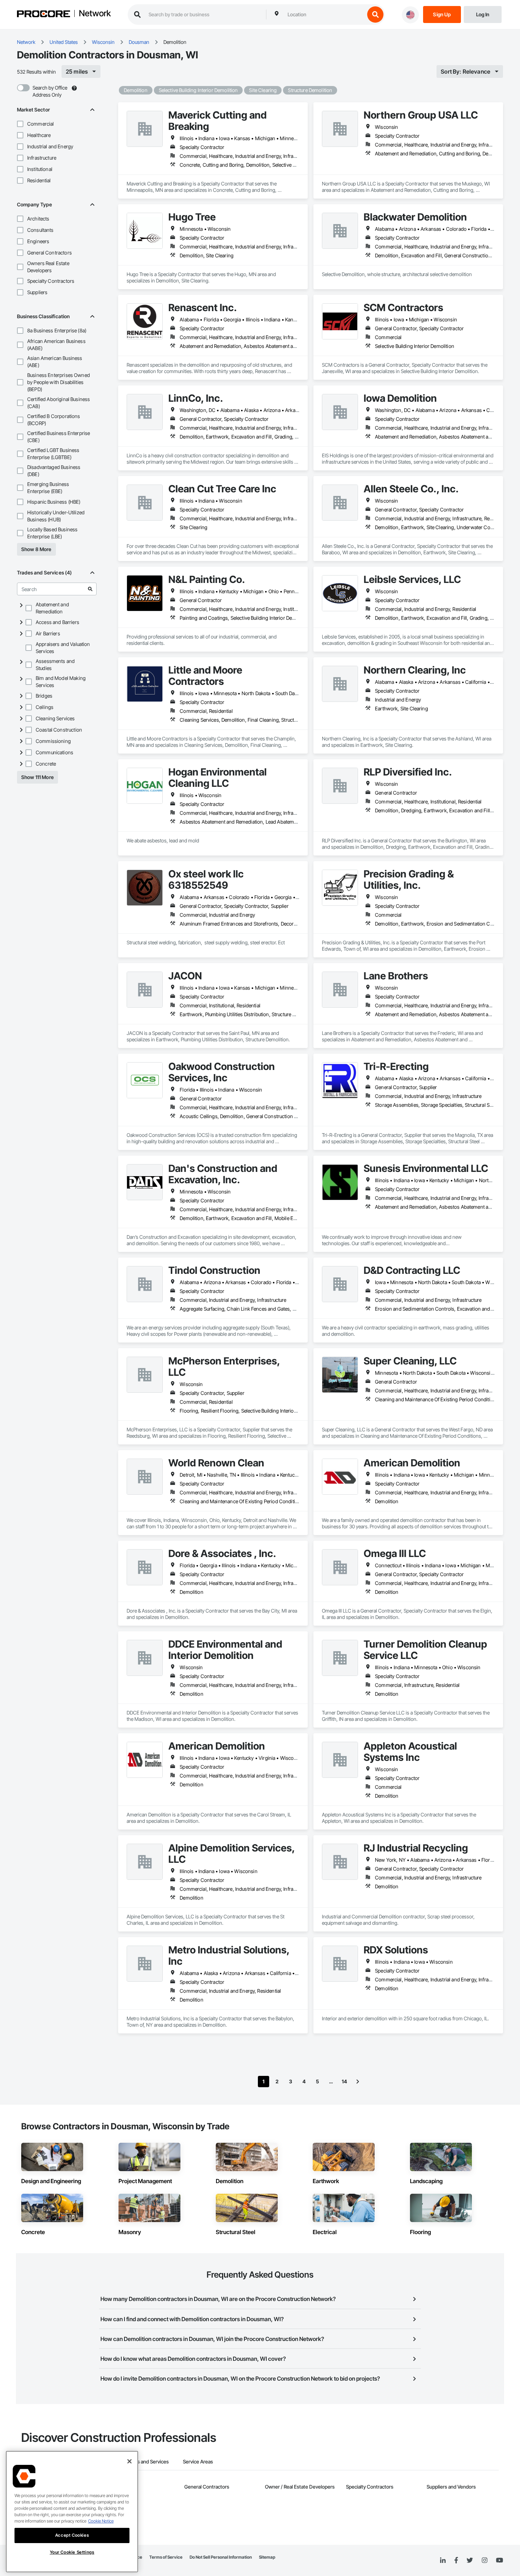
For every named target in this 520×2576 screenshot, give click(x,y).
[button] (20, 124)
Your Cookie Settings (72, 2552)
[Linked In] (443, 2560)
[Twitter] (470, 2560)
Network (95, 14)
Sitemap (267, 2557)
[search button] (375, 15)
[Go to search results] (90, 589)
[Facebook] (456, 2561)
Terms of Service (166, 2557)
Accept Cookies (72, 2535)
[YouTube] (499, 2560)
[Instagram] (484, 2561)
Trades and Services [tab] (147, 2461)
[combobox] (324, 15)
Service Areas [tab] (198, 2461)
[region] (72, 2512)
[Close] (129, 2461)
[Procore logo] (44, 15)
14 (344, 2081)
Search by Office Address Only (50, 91)
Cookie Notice (101, 2521)
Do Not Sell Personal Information (221, 2557)
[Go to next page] (358, 2082)
